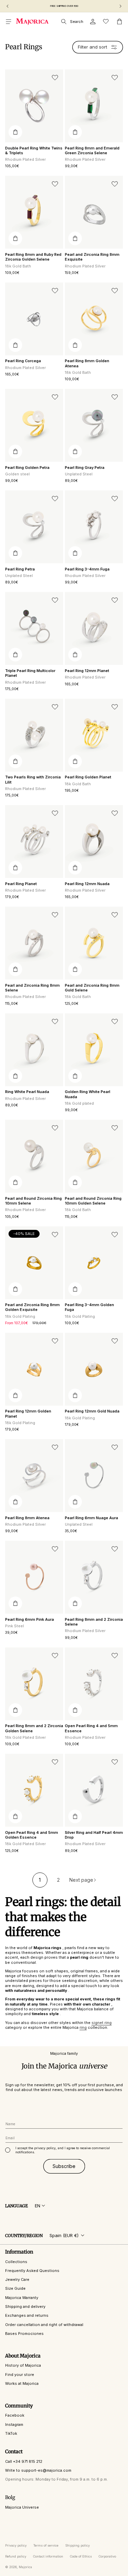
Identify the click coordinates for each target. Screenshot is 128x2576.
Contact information (48, 2556)
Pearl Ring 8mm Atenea (27, 1518)
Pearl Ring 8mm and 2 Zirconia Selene (94, 1622)
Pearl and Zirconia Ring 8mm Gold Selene (92, 988)
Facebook (15, 2415)
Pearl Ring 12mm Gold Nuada (92, 1411)
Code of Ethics (81, 2556)
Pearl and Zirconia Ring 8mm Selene (32, 988)
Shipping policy (77, 2545)
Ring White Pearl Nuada (27, 1092)
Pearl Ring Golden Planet (88, 777)
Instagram (14, 2424)
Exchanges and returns (27, 2315)
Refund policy (16, 2556)
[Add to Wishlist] (55, 78)
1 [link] (40, 1880)
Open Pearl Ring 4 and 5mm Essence (91, 1728)
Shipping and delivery (25, 2306)
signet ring (102, 2023)
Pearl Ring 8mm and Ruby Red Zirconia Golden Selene (33, 257)
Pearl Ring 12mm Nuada (87, 884)
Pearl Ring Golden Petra (27, 468)
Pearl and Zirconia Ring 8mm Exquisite (92, 257)
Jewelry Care (17, 2279)
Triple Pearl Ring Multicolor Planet (30, 673)
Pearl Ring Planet (21, 884)
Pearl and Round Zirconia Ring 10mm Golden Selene (93, 1201)
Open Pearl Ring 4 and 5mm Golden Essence (32, 1835)
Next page (81, 1880)
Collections (16, 2262)
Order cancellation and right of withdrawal (44, 2325)
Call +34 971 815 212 (24, 2461)
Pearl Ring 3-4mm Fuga (87, 569)
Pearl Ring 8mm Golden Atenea (87, 363)
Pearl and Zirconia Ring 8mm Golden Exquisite (32, 1307)
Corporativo (107, 2556)
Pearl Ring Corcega (23, 361)
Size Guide (15, 2288)
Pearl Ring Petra (20, 569)
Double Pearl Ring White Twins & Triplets (34, 150)
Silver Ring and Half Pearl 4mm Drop (94, 1835)
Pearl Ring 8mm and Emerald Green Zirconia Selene (92, 150)
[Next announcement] (120, 6)
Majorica (25, 2567)
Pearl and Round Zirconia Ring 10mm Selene (33, 1201)
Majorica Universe (22, 2507)
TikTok (11, 2433)
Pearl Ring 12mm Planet (87, 671)
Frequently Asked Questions (32, 2271)
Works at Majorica (22, 2383)
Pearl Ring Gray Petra (85, 468)
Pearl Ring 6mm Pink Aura (30, 1619)
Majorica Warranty (22, 2298)
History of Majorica (23, 2365)
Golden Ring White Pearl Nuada (88, 1094)
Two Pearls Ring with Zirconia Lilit (33, 779)
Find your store (20, 2375)
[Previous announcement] (8, 6)
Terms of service (46, 2545)
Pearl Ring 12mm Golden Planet (28, 1414)
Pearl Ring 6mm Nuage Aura (91, 1518)
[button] (9, 22)
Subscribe (64, 2166)
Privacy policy (16, 2545)
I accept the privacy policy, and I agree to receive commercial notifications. (63, 2150)
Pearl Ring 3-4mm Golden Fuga (89, 1307)
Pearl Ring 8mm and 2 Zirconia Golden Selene (34, 1728)
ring (83, 2027)
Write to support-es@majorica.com (38, 2470)
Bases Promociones (24, 2334)
